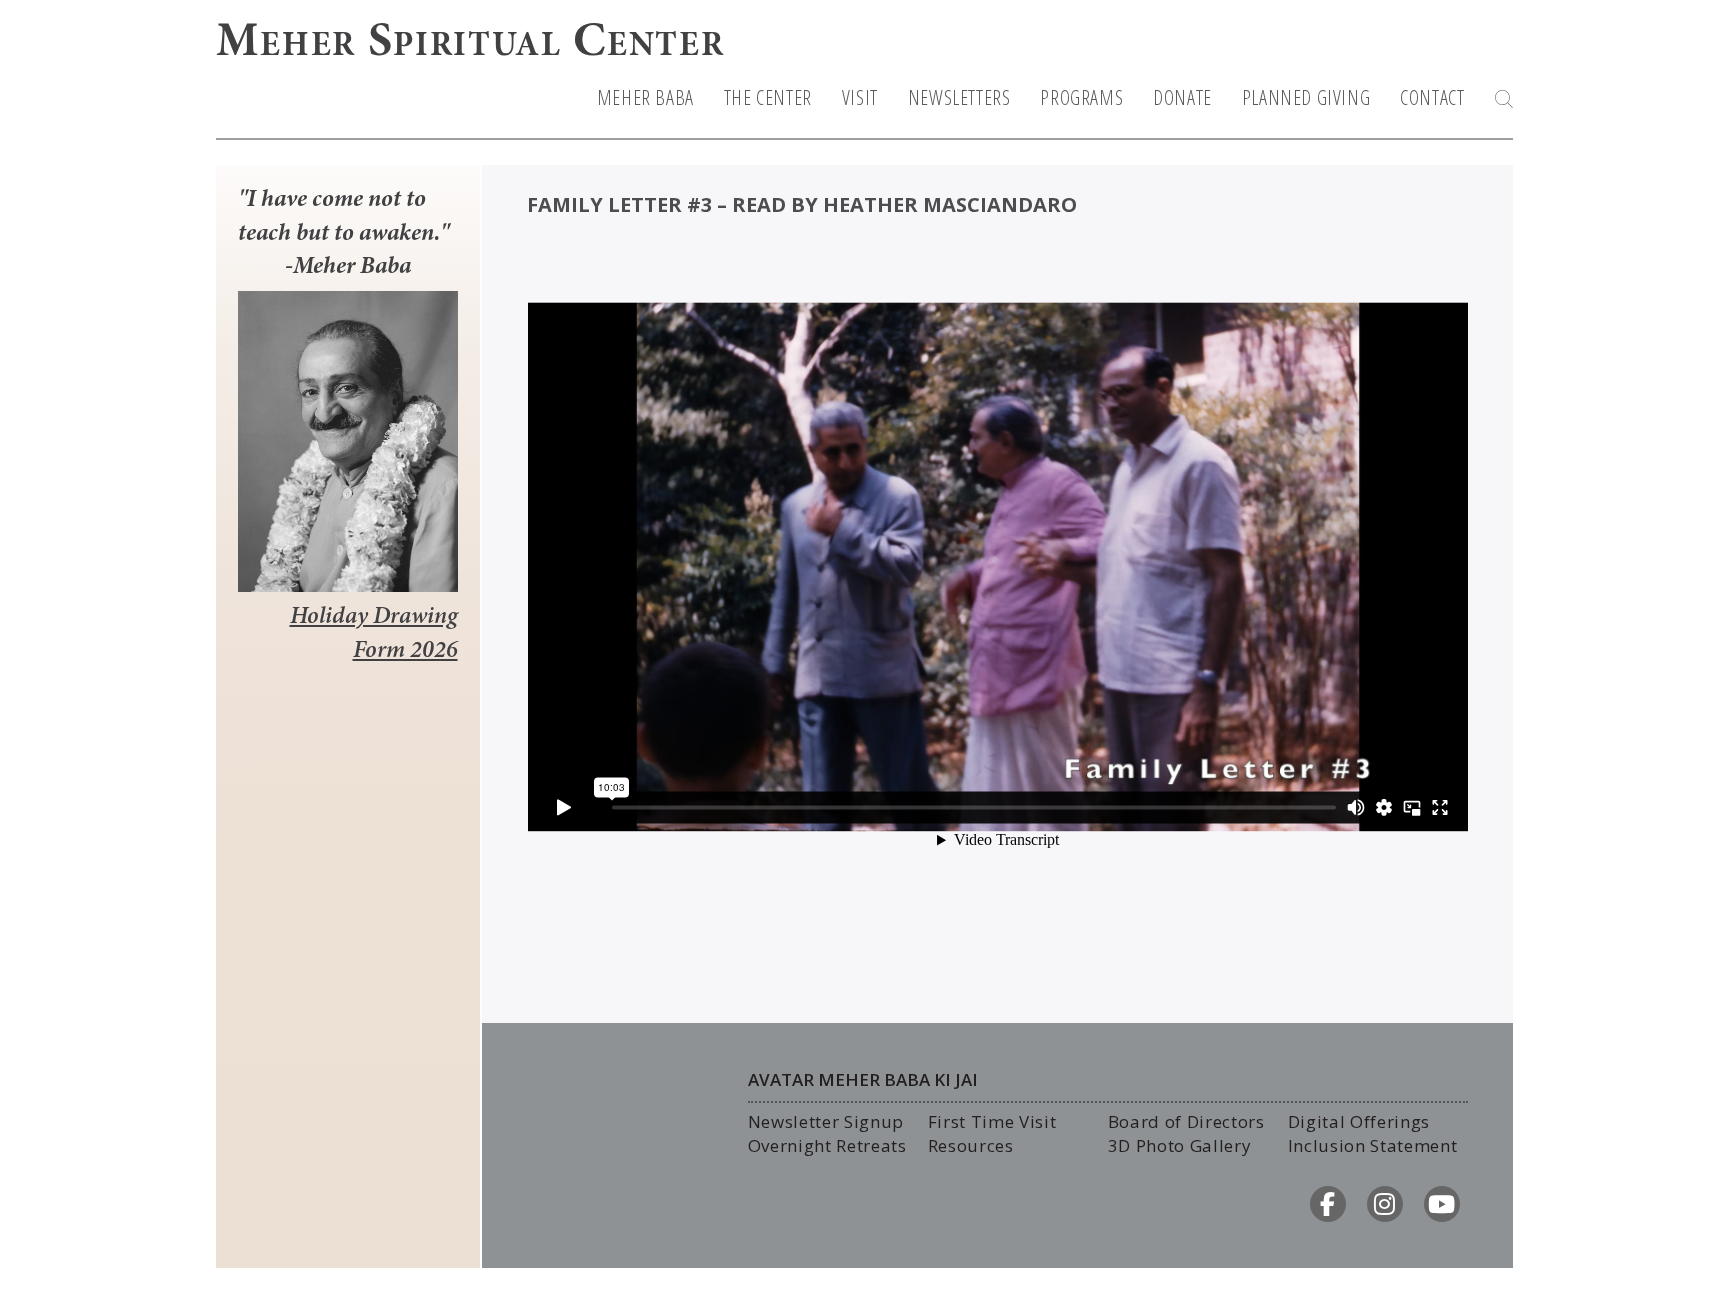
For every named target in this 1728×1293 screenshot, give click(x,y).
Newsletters (959, 98)
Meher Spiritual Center (470, 44)
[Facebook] (1328, 1204)
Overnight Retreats (827, 1145)
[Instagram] (1385, 1204)
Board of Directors (1186, 1121)
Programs (1081, 98)
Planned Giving (1306, 98)
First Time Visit (992, 1121)
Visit (860, 98)
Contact (1432, 98)
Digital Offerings (1359, 1121)
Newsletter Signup (826, 1121)
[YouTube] (1442, 1204)
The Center (768, 98)
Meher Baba (645, 98)
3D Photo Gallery (1180, 1145)
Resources (971, 1145)
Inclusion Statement (1373, 1145)
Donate (1182, 98)
